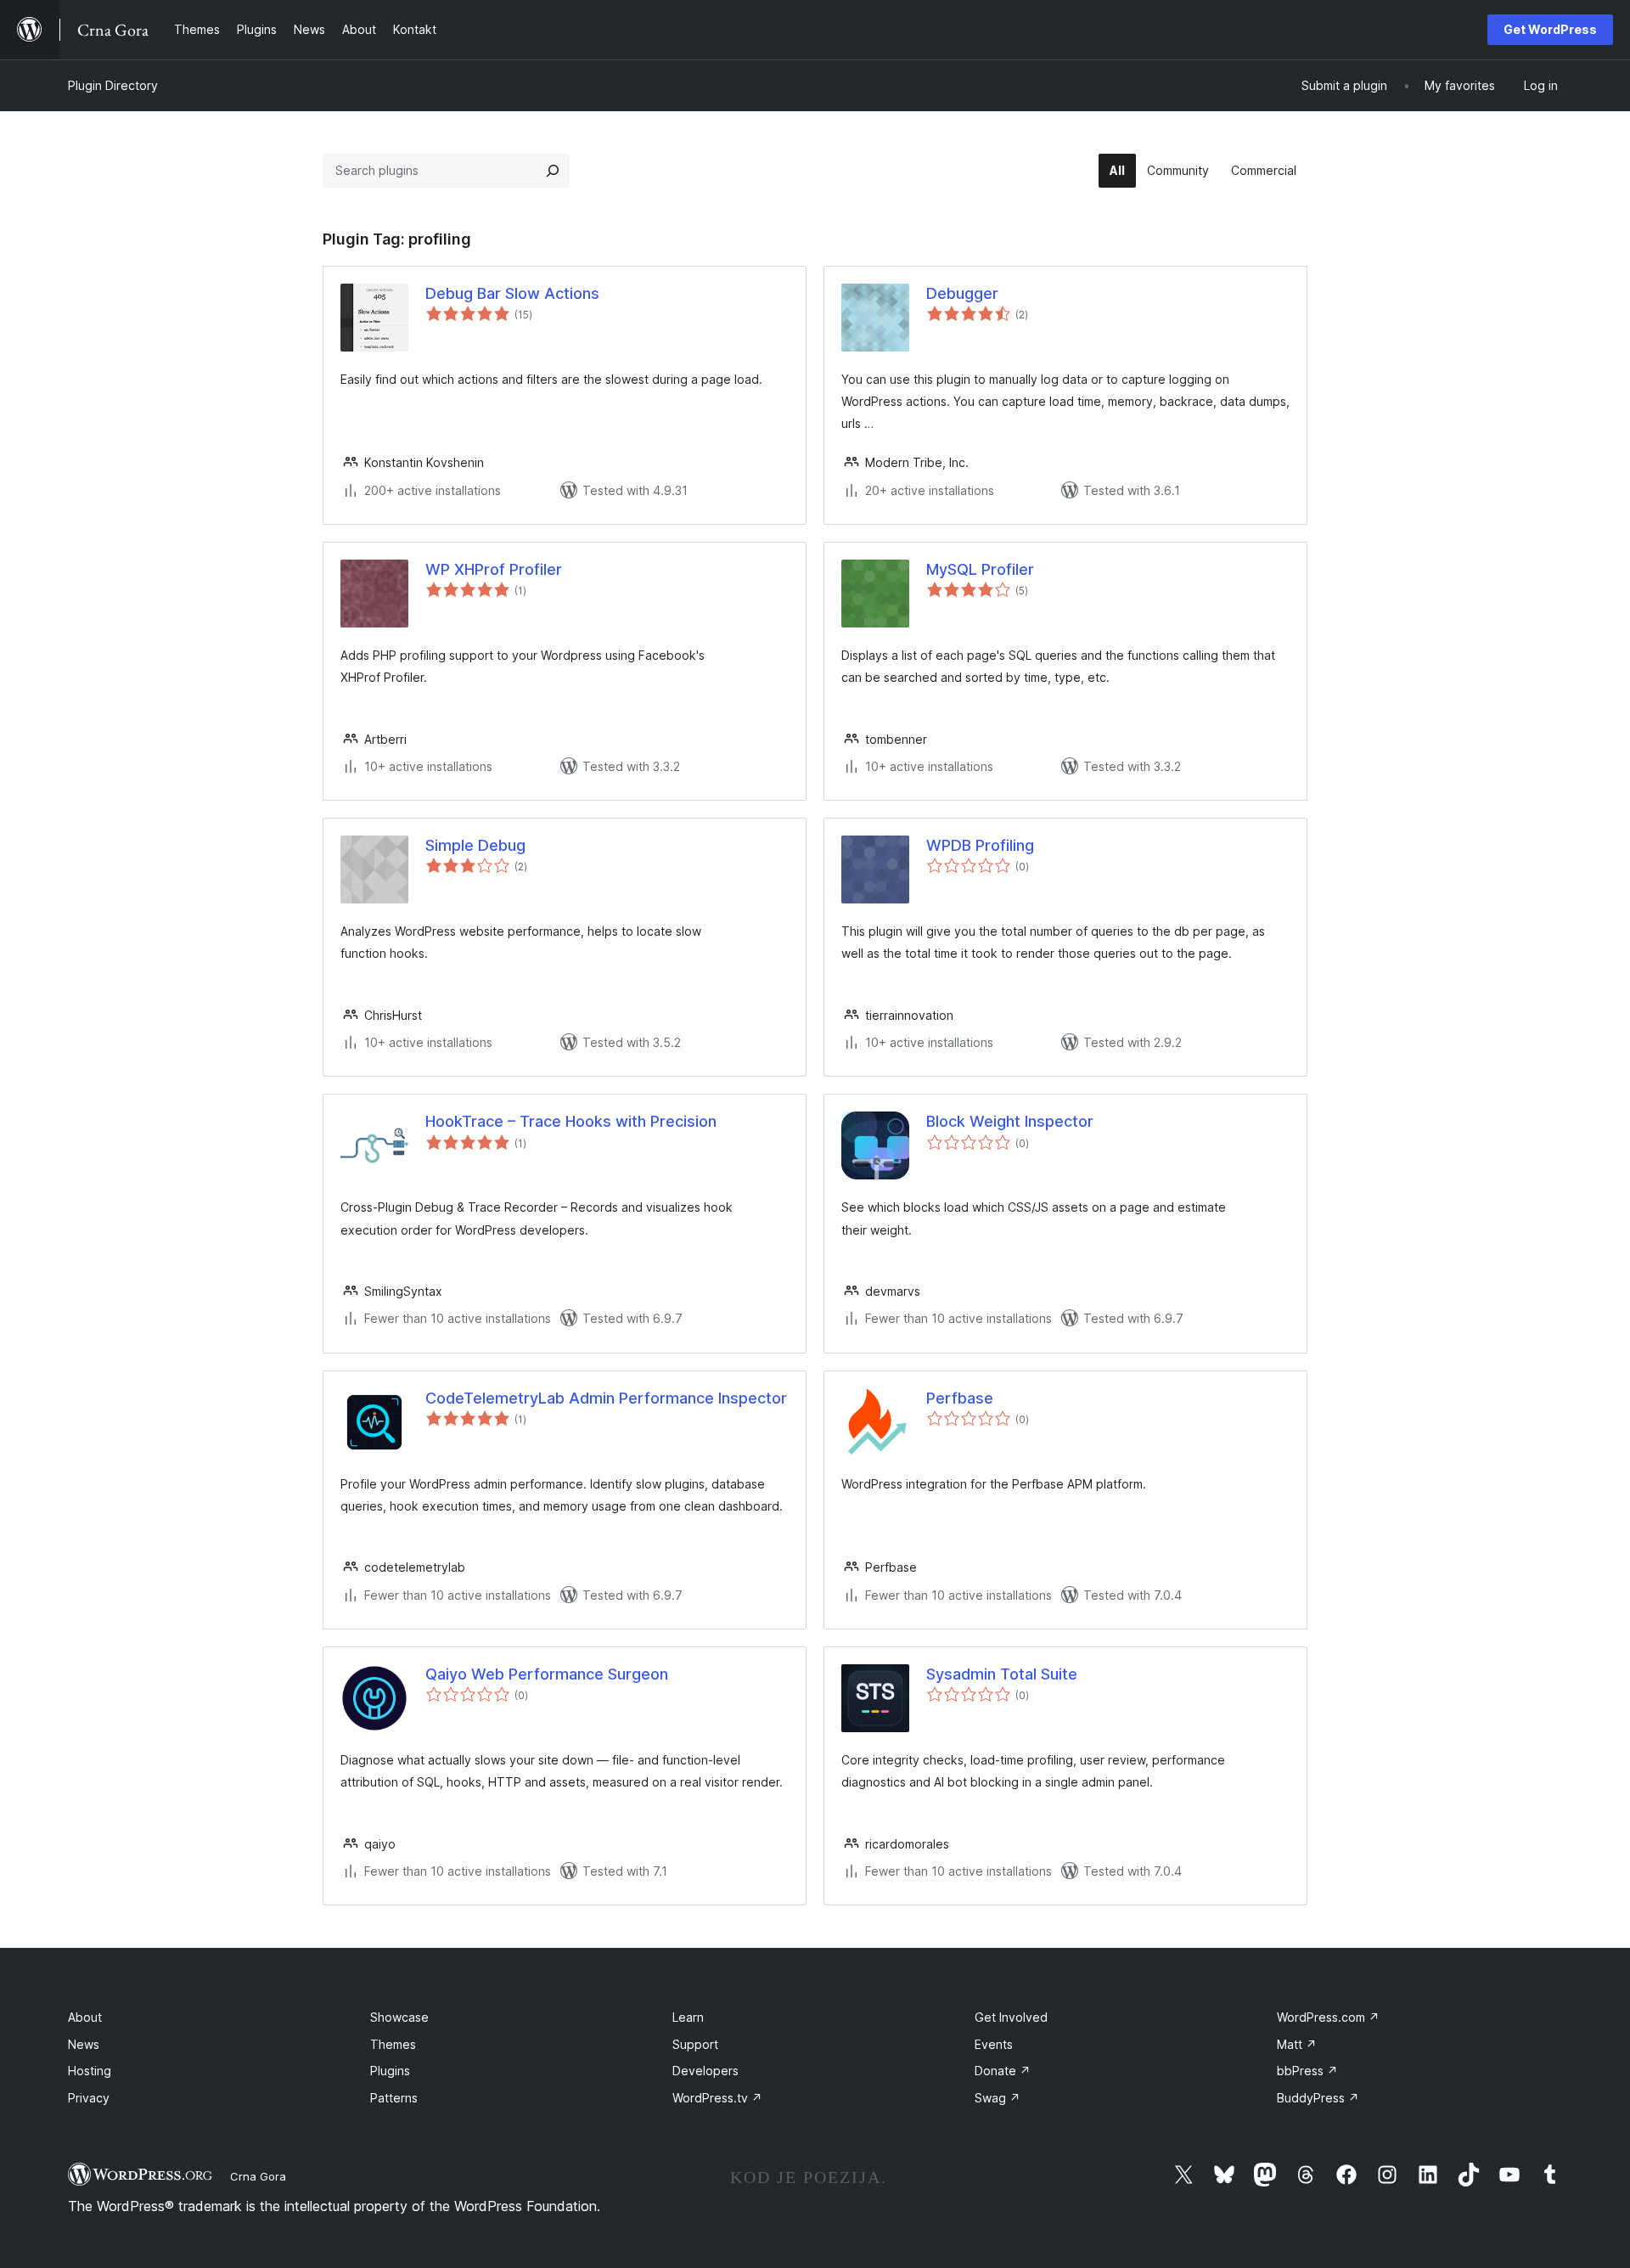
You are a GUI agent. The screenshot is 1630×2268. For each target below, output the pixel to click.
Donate (1003, 2071)
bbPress (1307, 2071)
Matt (1297, 2044)
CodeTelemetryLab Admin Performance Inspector (606, 1398)
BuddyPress (1318, 2098)
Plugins (390, 2071)
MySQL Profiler (980, 569)
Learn (688, 2017)
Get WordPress (1550, 29)
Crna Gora (258, 2176)
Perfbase (960, 1398)
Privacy (89, 2098)
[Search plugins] (553, 171)
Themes (393, 2044)
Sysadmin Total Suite (1002, 1674)
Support (695, 2044)
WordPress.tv (717, 2098)
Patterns (394, 2098)
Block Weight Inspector (1010, 1121)
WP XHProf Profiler (494, 569)
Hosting (90, 2071)
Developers (705, 2071)
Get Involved (1011, 2017)
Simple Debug (475, 845)
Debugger (962, 293)
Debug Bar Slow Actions (512, 293)
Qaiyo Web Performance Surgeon (547, 1674)
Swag (998, 2098)
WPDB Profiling (980, 845)
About (85, 2017)
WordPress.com (1328, 2017)
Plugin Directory (113, 85)
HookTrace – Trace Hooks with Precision (571, 1121)
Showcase (399, 2017)
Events (994, 2044)
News (84, 2044)
